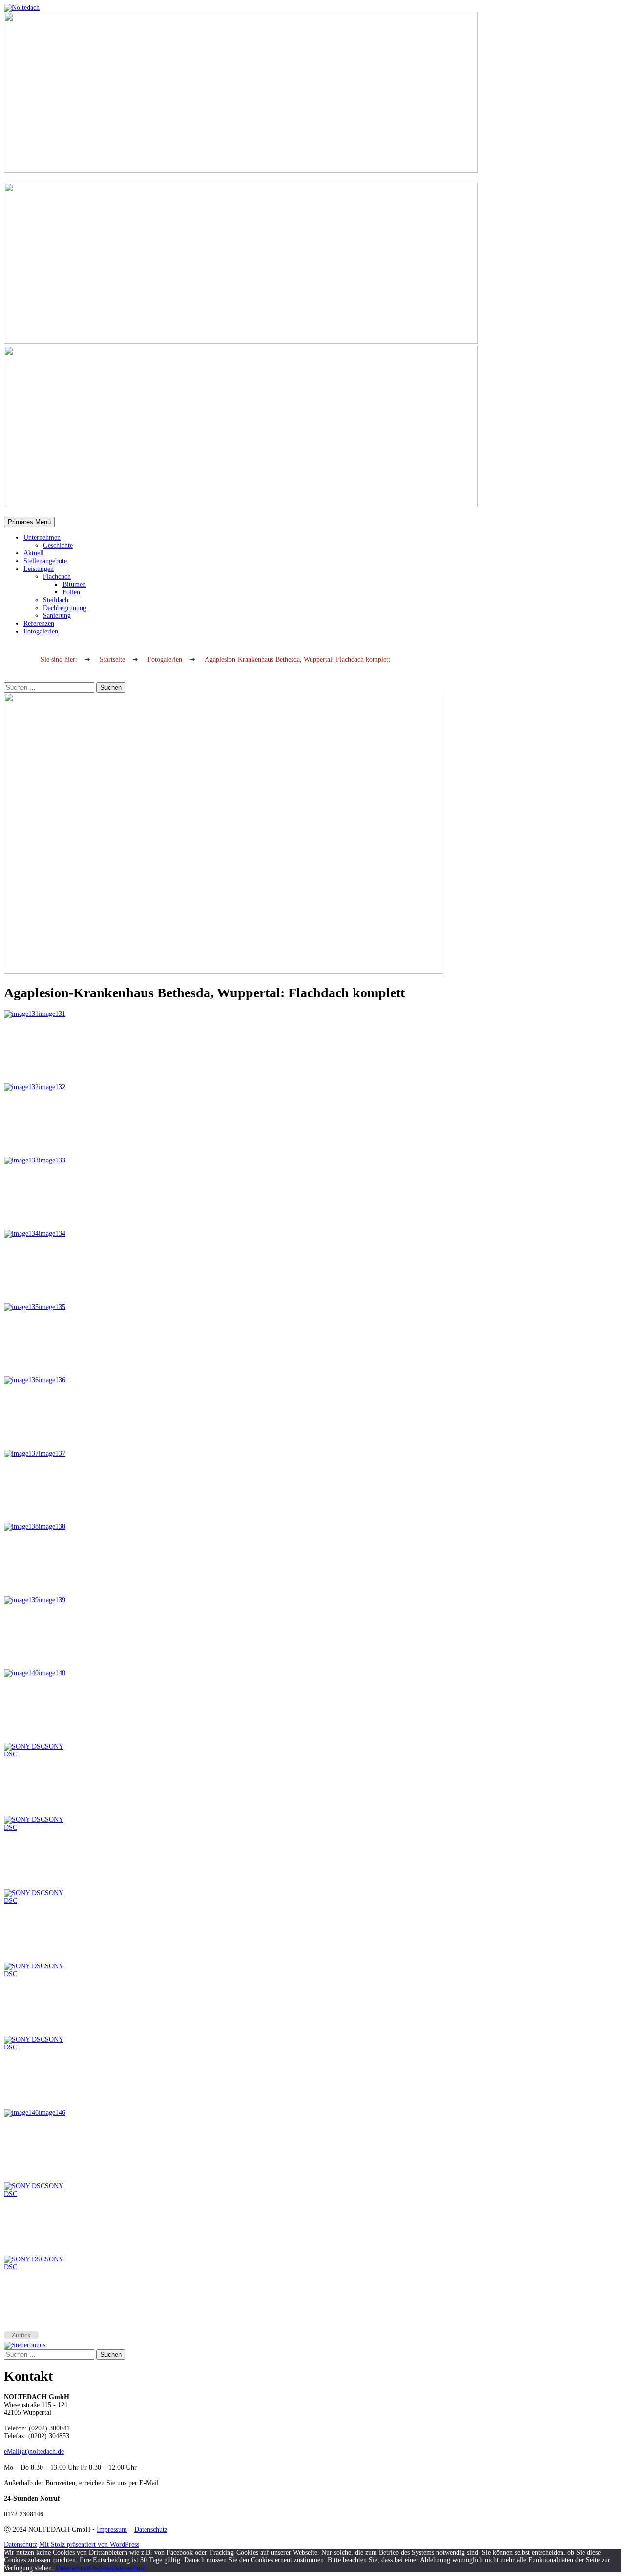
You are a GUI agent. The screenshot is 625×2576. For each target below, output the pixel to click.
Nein (105, 2568)
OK (94, 2568)
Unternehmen (42, 538)
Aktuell (34, 553)
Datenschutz (151, 2529)
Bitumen (74, 584)
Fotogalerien (41, 631)
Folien (71, 592)
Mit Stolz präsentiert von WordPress (89, 2544)
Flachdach (57, 577)
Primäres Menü (29, 522)
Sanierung (57, 616)
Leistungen (39, 569)
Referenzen (39, 623)
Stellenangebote (45, 561)
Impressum (112, 2529)
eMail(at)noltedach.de (34, 2452)
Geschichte (58, 545)
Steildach (56, 600)
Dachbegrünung (65, 608)
